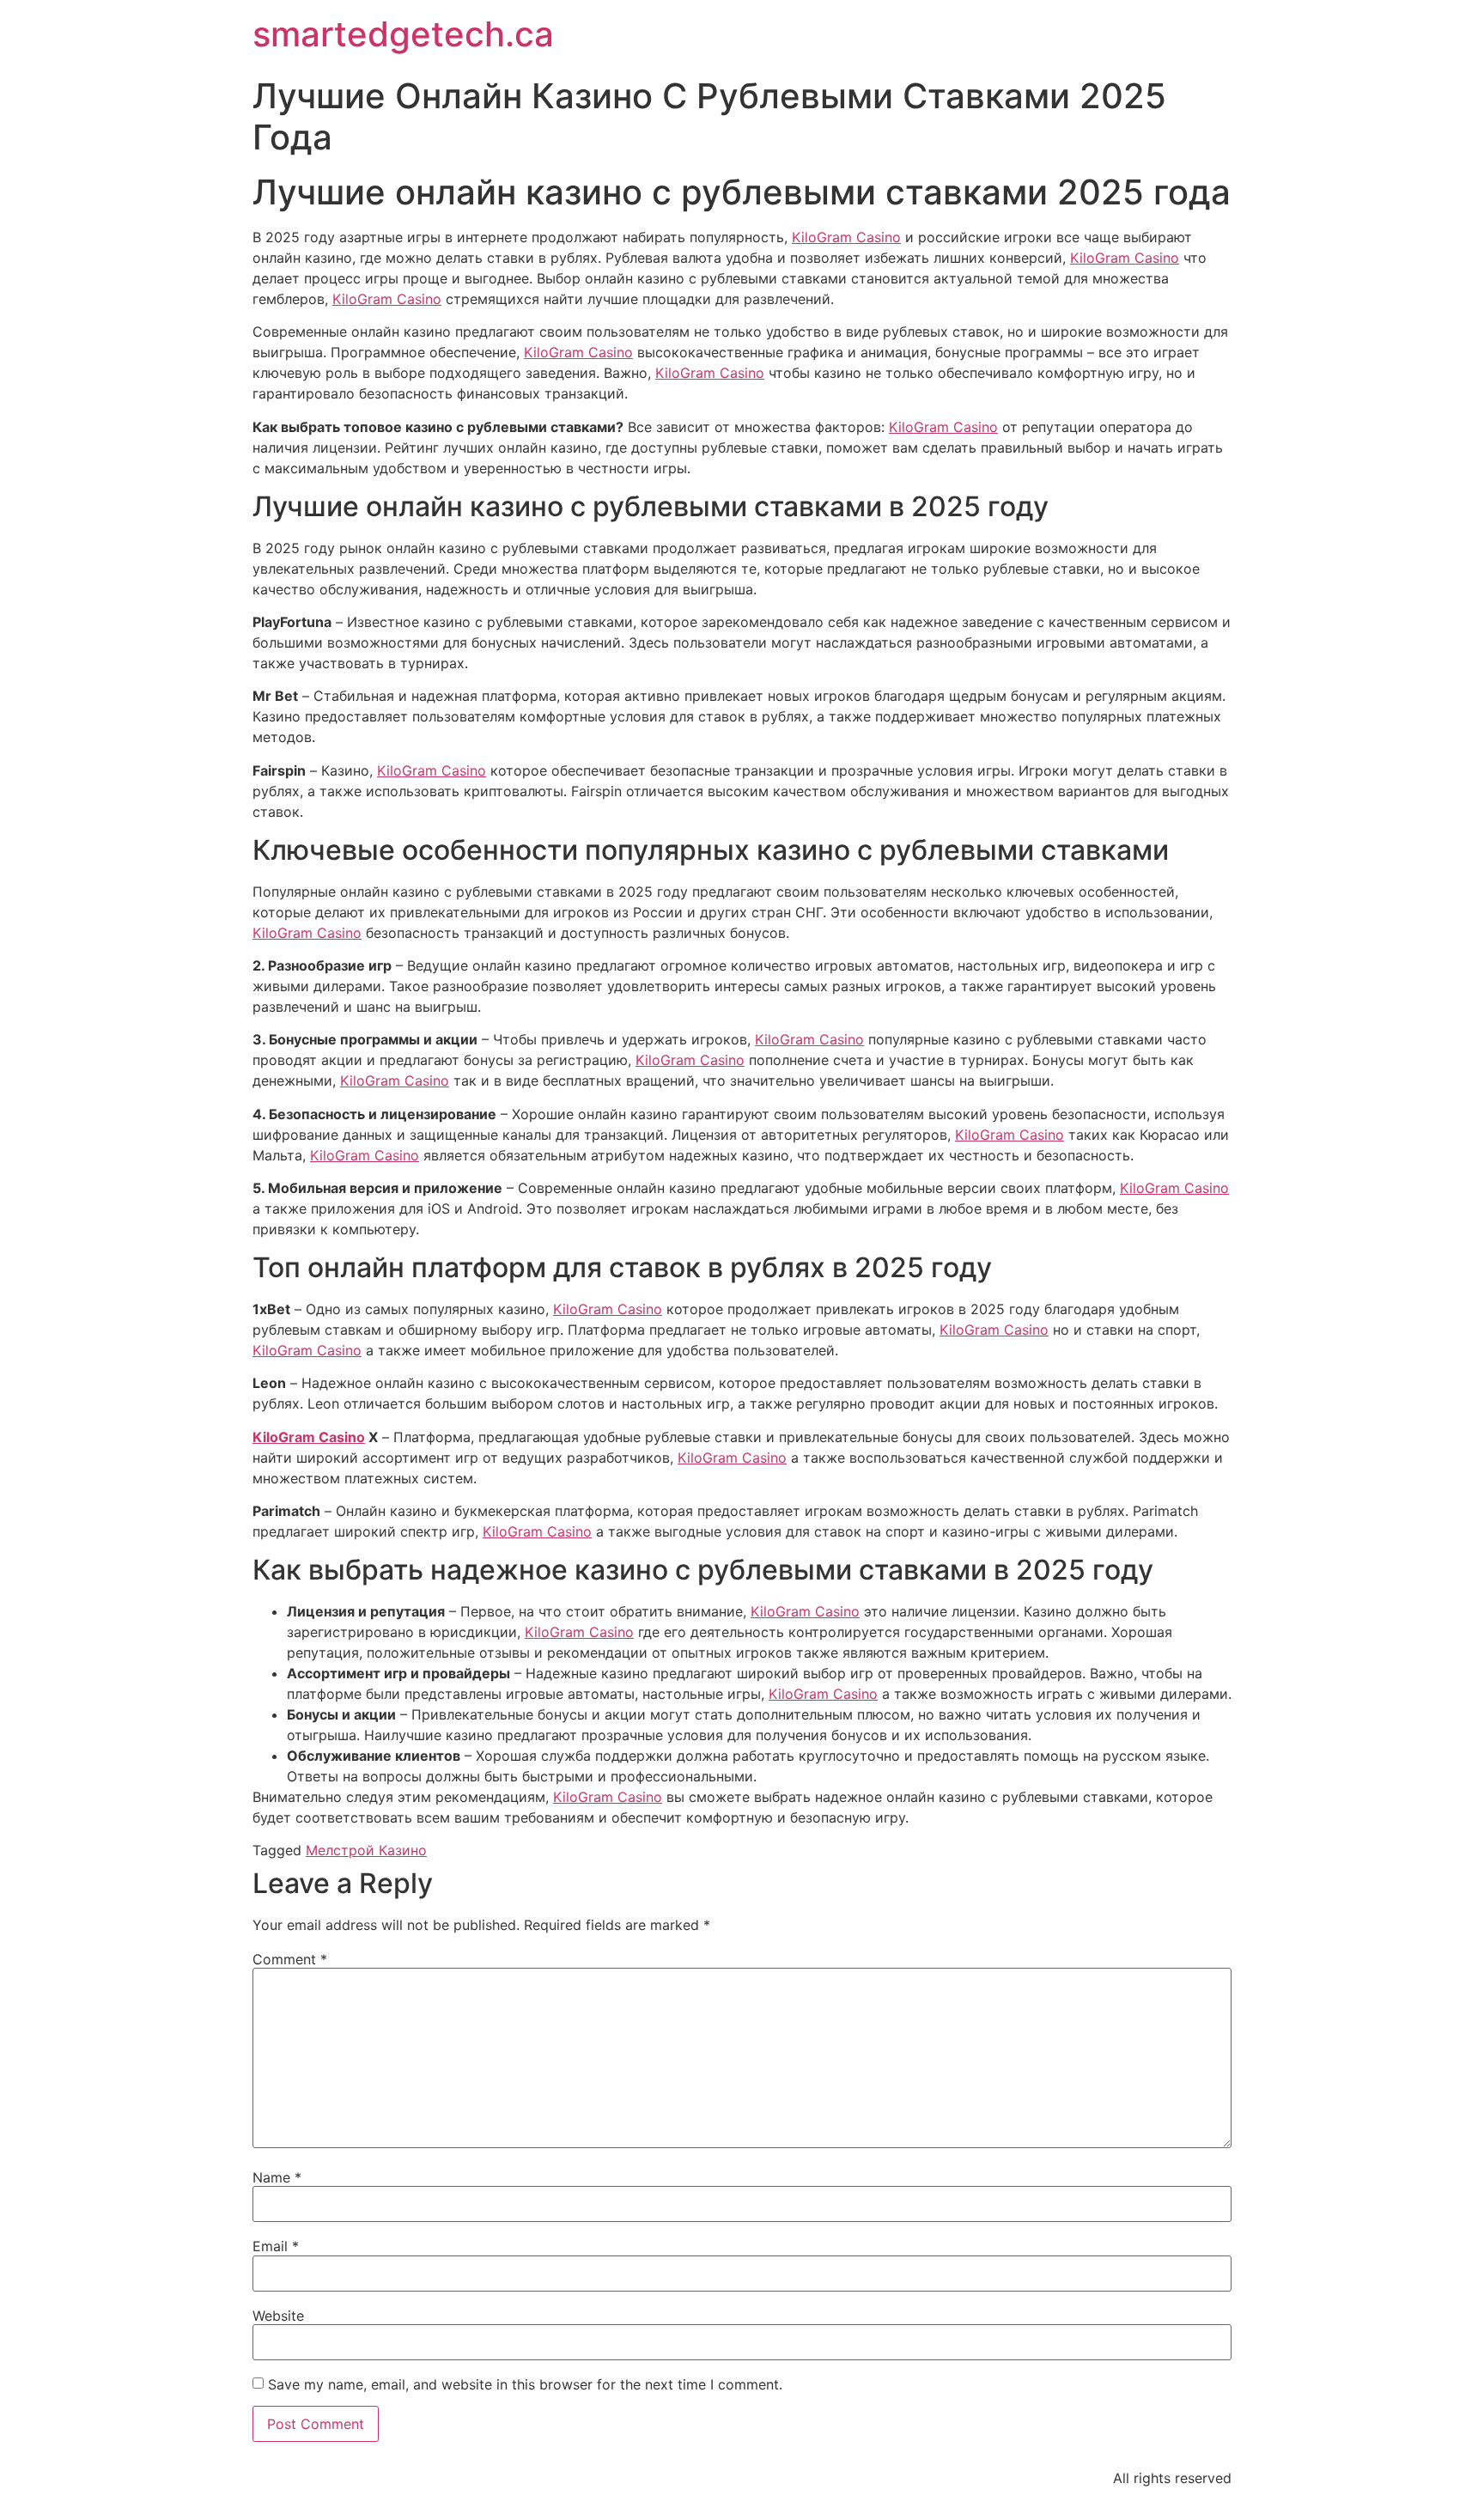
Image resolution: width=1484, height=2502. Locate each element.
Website (278, 2316)
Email (276, 2246)
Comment (290, 1959)
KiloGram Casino (846, 237)
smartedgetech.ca (403, 34)
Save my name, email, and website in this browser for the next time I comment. (525, 2384)
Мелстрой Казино (366, 1850)
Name (277, 2177)
